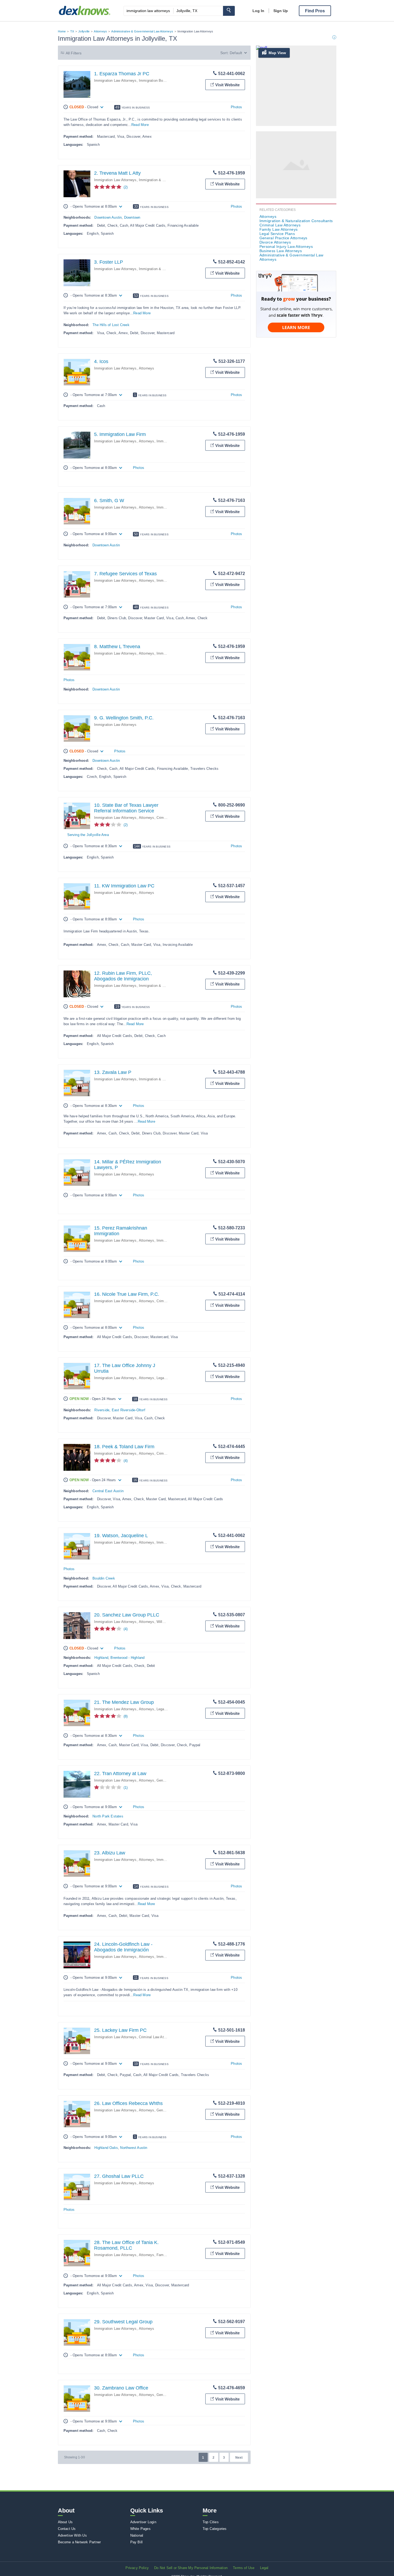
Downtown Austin (108, 217)
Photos (236, 107)
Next (239, 2458)
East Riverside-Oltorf (129, 1410)
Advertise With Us (72, 2535)
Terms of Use (244, 2568)
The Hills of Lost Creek (111, 325)
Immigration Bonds (154, 81)
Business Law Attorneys (281, 251)
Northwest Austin (134, 2148)
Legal (264, 2568)
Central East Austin (108, 1491)
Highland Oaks (106, 2148)
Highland (101, 1658)
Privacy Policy (137, 2568)
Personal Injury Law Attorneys (286, 247)
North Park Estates (108, 1816)
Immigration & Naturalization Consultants (296, 221)
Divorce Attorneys (275, 242)
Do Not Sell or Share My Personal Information (191, 2568)
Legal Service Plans (277, 234)
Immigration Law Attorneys (115, 81)
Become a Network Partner (79, 2542)
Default (236, 53)
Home (62, 31)
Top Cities (211, 2522)
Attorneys (100, 31)
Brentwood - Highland (127, 1658)
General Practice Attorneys (283, 238)
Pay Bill (137, 2542)
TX (72, 31)
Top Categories (215, 2529)
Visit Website (227, 85)
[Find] (229, 11)
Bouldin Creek (104, 1578)
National (137, 2535)
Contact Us (67, 2529)
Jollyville (84, 31)
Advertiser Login (143, 2522)
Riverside (102, 1410)
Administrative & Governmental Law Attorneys (142, 31)
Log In (258, 11)
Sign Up (281, 11)
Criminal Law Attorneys (157, 2037)
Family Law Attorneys (279, 229)
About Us (65, 2522)
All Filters (74, 53)
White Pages (140, 2529)
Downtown (132, 217)
